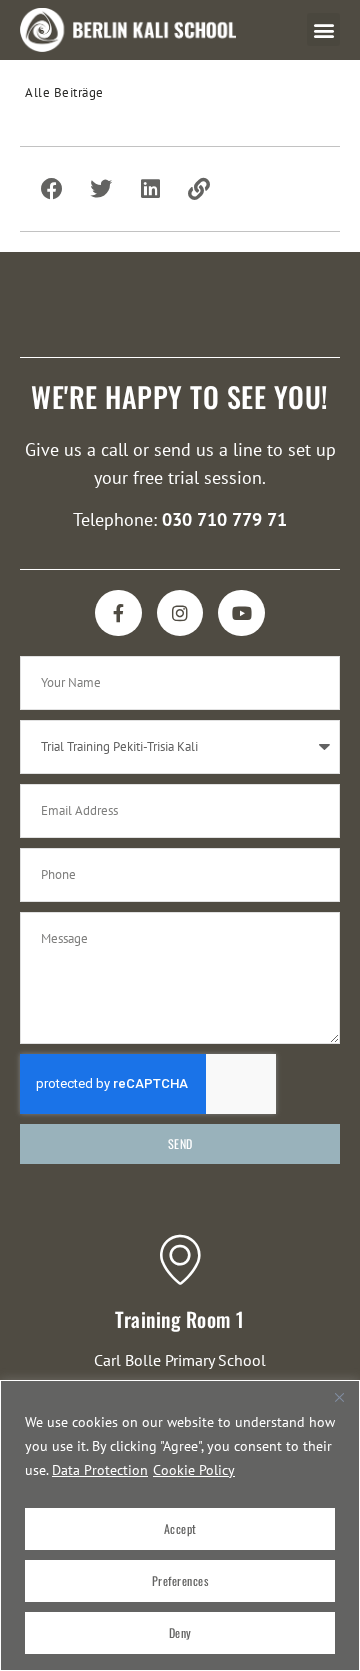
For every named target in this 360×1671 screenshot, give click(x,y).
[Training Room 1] (180, 1259)
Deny (180, 1632)
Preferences (180, 1580)
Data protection (100, 1470)
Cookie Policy (194, 1470)
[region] (180, 1525)
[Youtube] (241, 613)
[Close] (339, 1397)
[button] (323, 29)
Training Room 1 (180, 1319)
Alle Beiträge (64, 92)
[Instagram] (180, 613)
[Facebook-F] (118, 613)
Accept (180, 1528)
